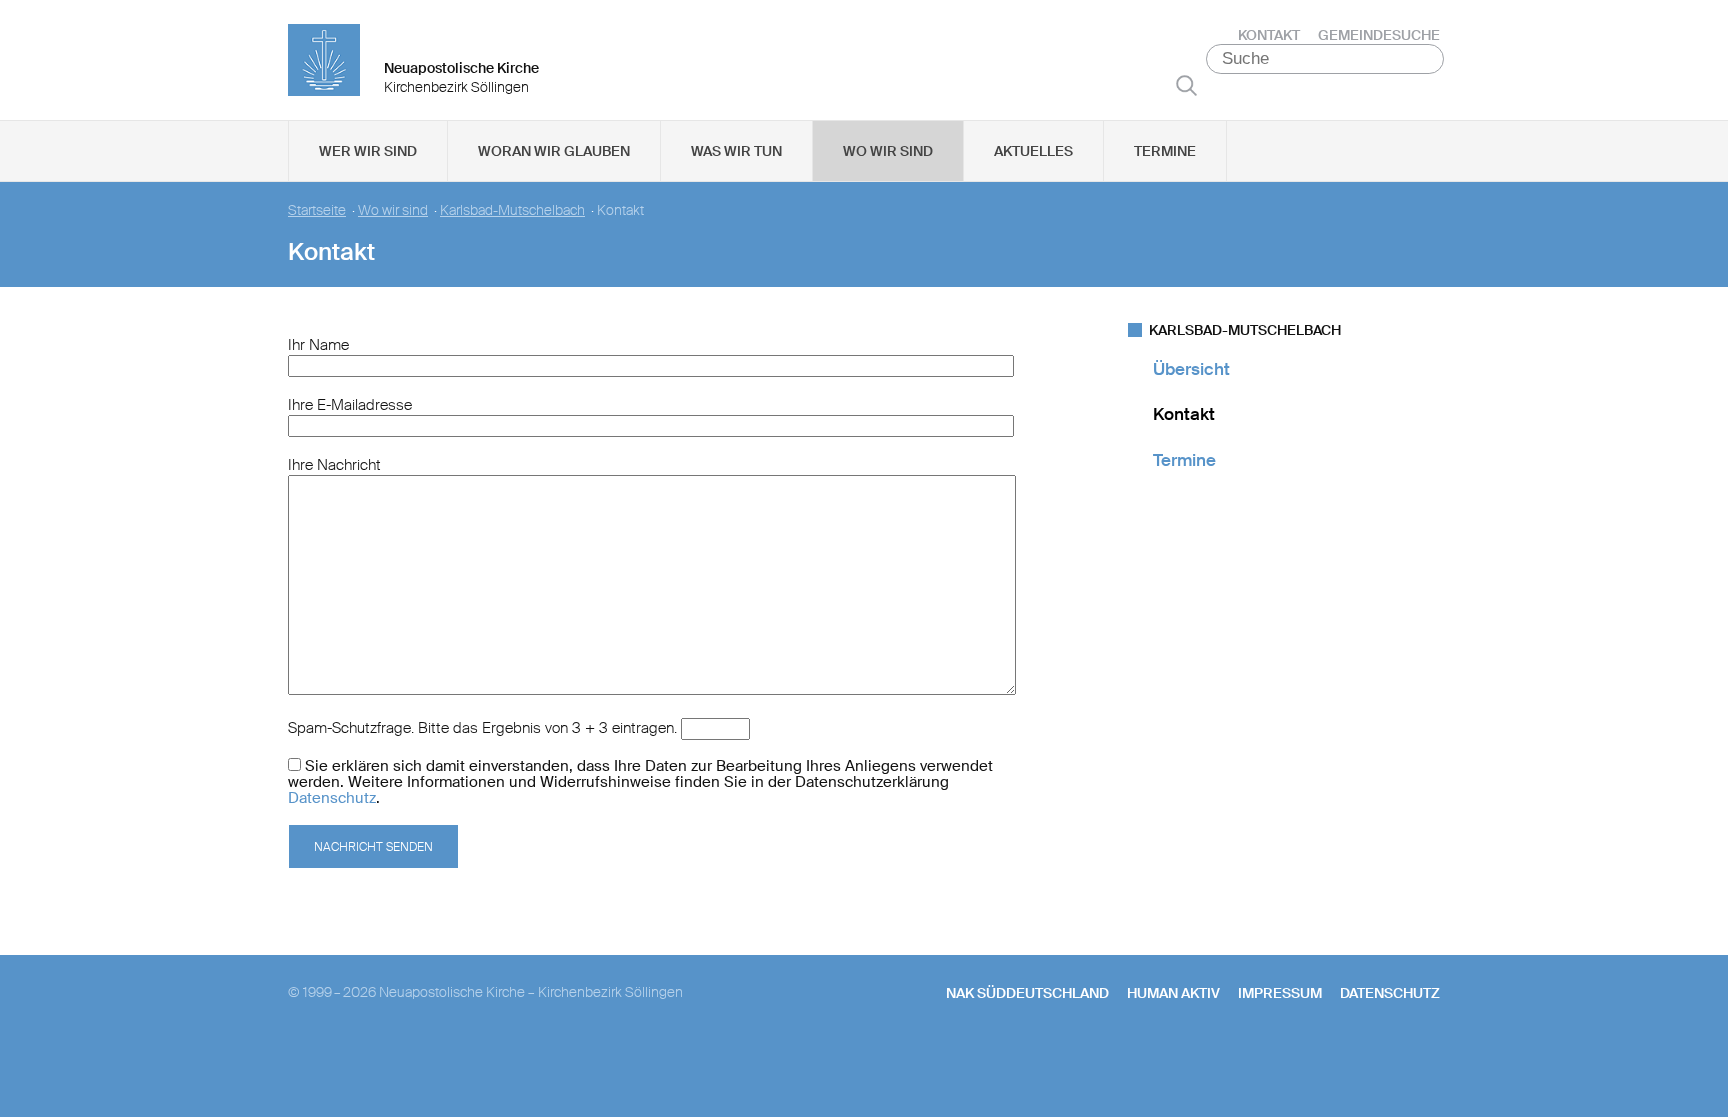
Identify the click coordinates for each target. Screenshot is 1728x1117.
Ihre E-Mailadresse (350, 405)
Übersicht (1191, 369)
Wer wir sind (368, 151)
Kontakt (1269, 35)
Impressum (1280, 993)
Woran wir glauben (554, 151)
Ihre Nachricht (334, 465)
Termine (1165, 151)
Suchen (1186, 85)
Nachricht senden (373, 847)
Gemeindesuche (1379, 35)
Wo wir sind (888, 151)
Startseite (317, 210)
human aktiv (1173, 993)
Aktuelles (1033, 151)
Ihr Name (318, 345)
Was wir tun (736, 151)
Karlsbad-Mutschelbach (512, 210)
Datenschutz (332, 798)
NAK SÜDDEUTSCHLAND (1027, 993)
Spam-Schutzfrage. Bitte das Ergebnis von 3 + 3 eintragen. (482, 728)
